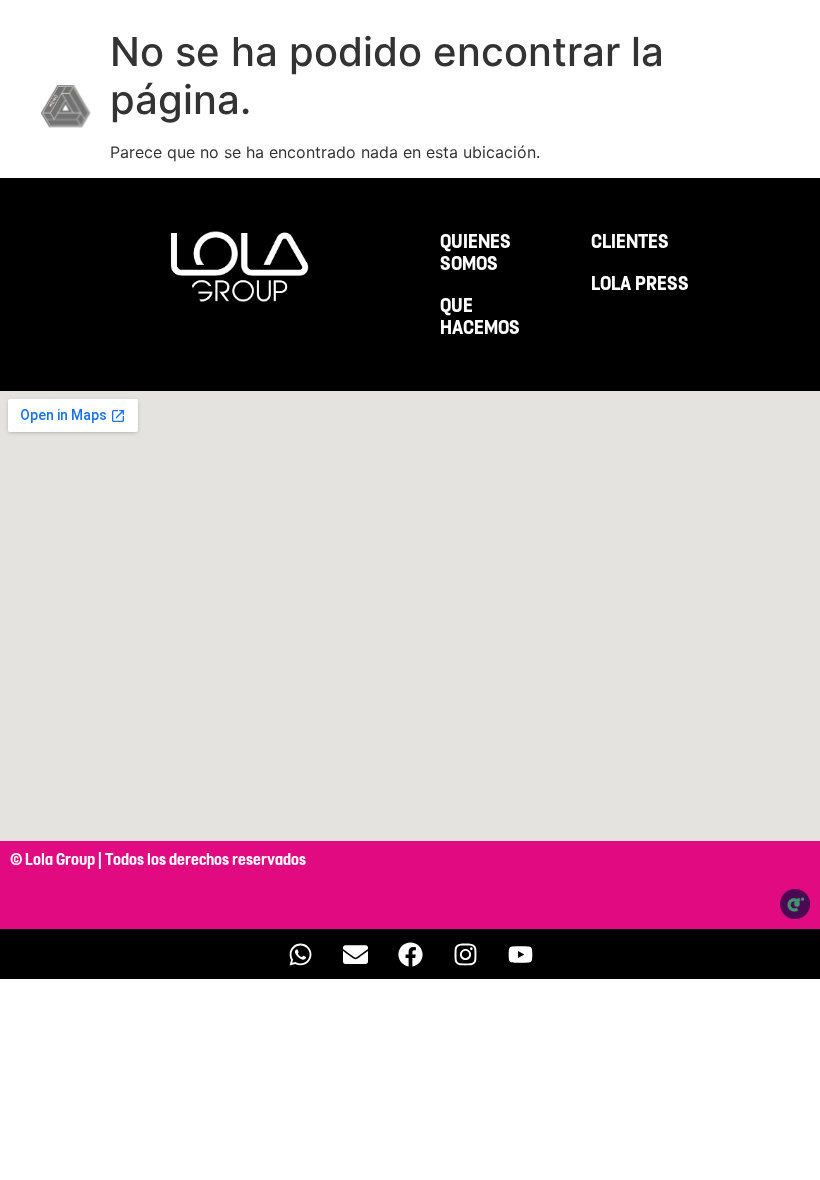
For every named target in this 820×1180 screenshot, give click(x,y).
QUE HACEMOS (480, 317)
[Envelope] (355, 954)
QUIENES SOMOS (475, 253)
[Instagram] (465, 954)
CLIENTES (630, 242)
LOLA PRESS (640, 284)
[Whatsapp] (300, 954)
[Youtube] (520, 954)
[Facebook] (410, 954)
